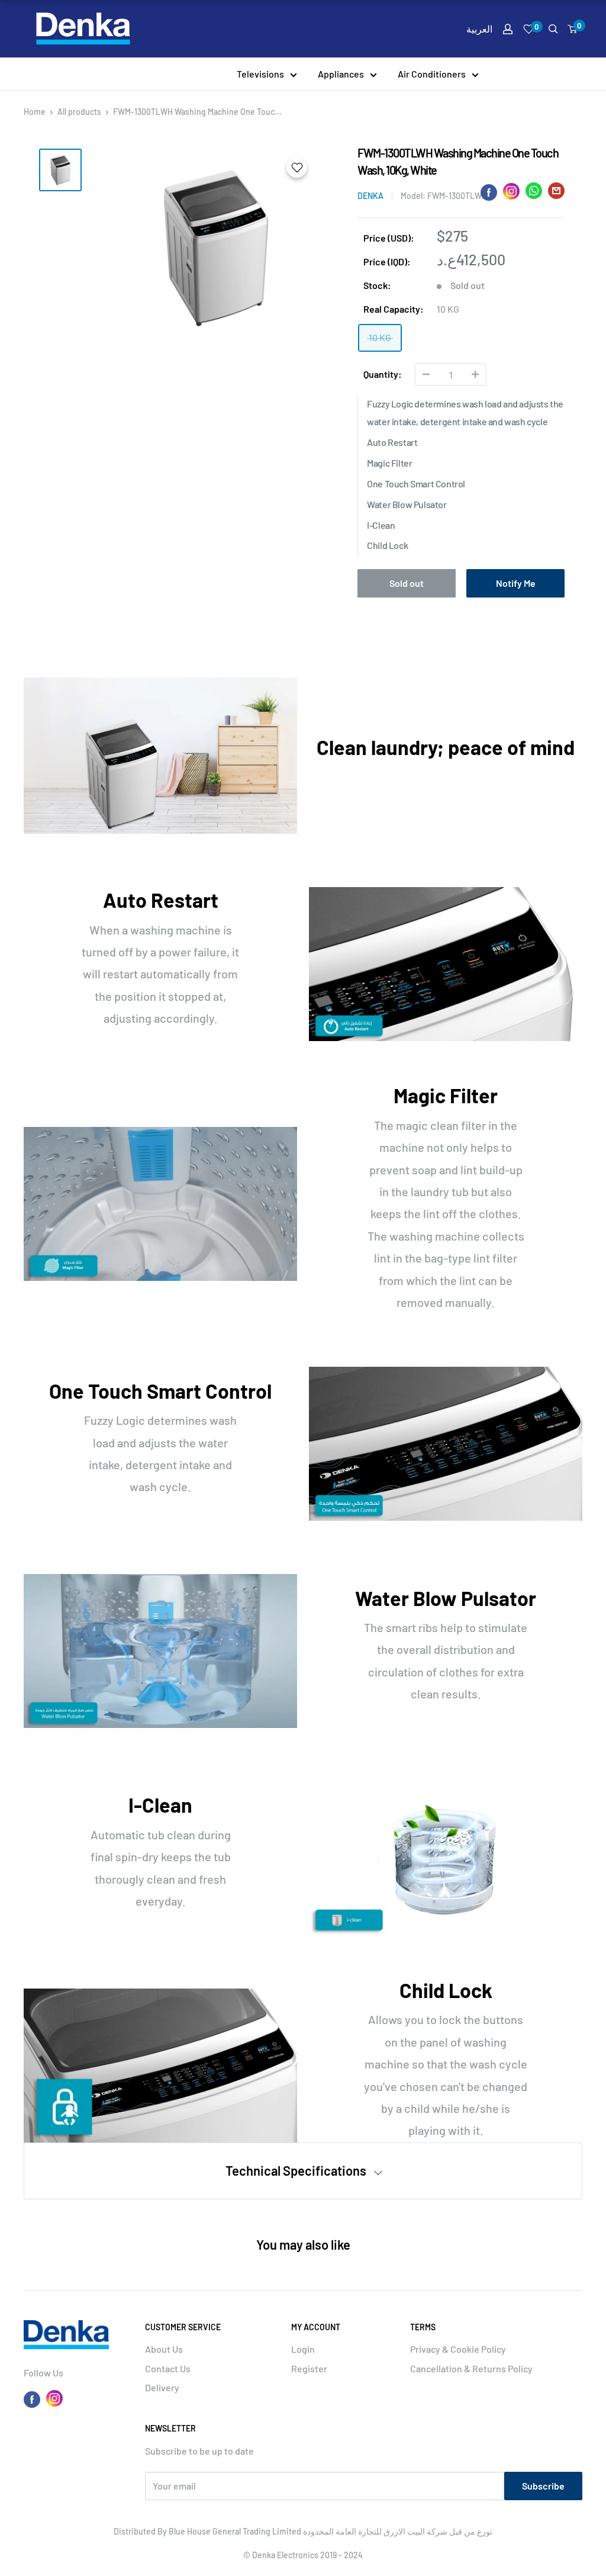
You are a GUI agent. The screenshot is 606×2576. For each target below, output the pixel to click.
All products (79, 112)
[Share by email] (556, 193)
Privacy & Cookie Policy (458, 2349)
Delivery (162, 2387)
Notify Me (516, 583)
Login (303, 2349)
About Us (164, 2349)
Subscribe (543, 2486)
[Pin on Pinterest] (511, 191)
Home (35, 112)
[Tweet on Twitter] (534, 193)
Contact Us (168, 2368)
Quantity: (383, 374)
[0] (573, 29)
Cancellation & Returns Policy (471, 2368)
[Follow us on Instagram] (54, 2398)
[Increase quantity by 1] (475, 374)
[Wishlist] (529, 29)
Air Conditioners (432, 74)
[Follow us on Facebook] (32, 2399)
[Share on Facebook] (489, 192)
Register (309, 2368)
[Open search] (553, 29)
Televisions (260, 74)
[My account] (508, 29)
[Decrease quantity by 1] (426, 374)
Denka (370, 196)
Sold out (407, 583)
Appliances (341, 74)
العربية (479, 29)
